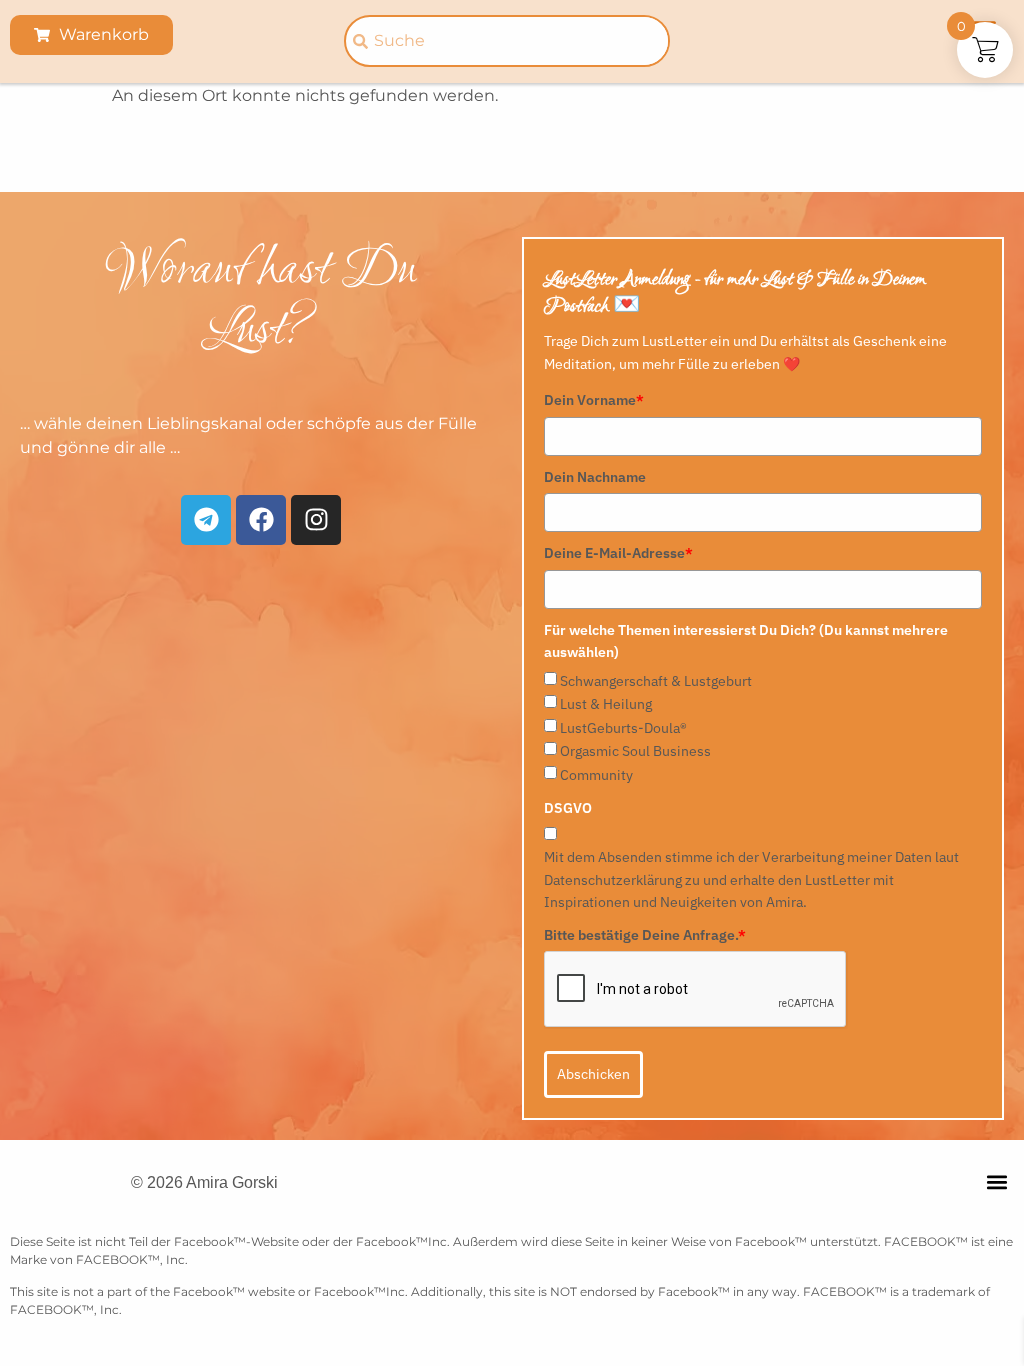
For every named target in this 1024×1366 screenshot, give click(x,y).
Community (596, 775)
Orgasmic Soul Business (635, 751)
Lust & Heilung (606, 704)
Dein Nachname (595, 477)
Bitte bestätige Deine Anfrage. (645, 935)
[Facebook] (261, 520)
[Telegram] (206, 520)
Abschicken (593, 1074)
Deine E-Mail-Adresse (618, 553)
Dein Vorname (594, 400)
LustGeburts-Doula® (623, 728)
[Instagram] (316, 520)
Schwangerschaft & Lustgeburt (656, 681)
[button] (997, 1181)
